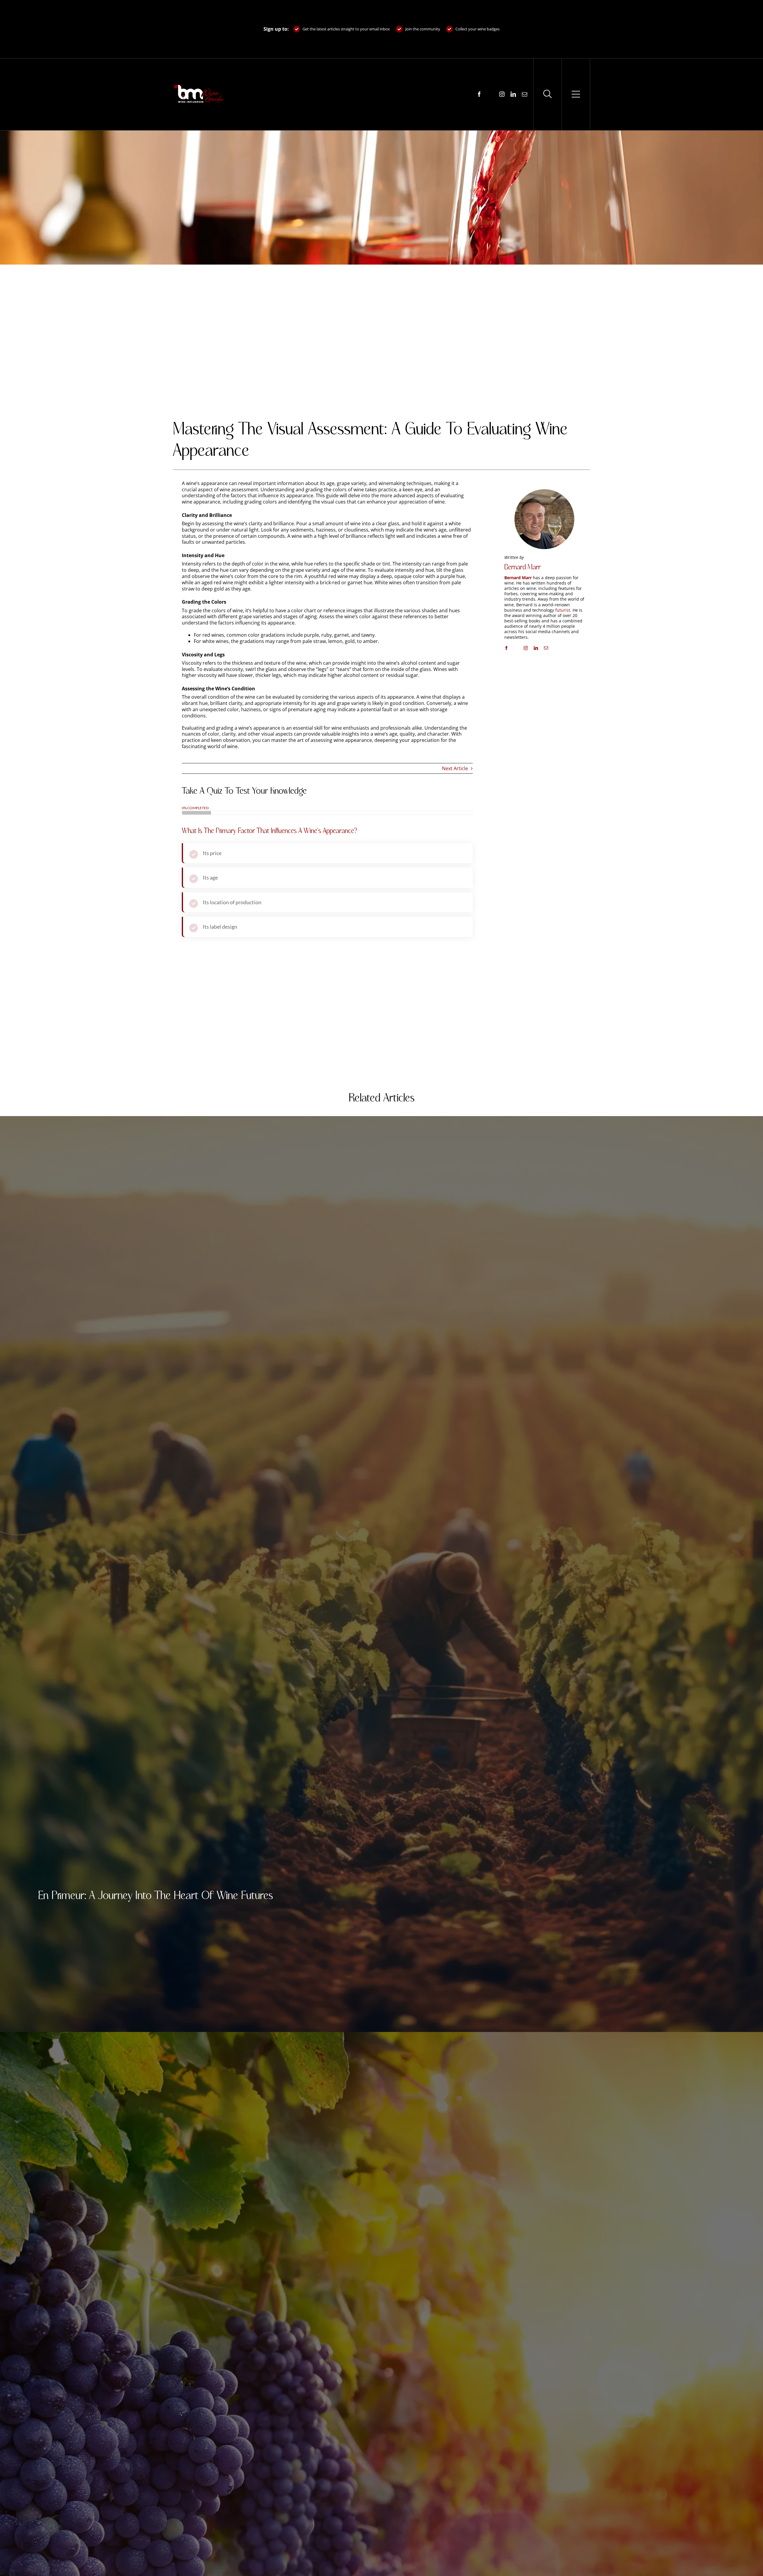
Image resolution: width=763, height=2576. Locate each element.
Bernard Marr (522, 567)
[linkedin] (513, 94)
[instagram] (502, 94)
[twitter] (491, 94)
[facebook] (479, 94)
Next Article (455, 768)
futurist (563, 610)
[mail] (525, 94)
